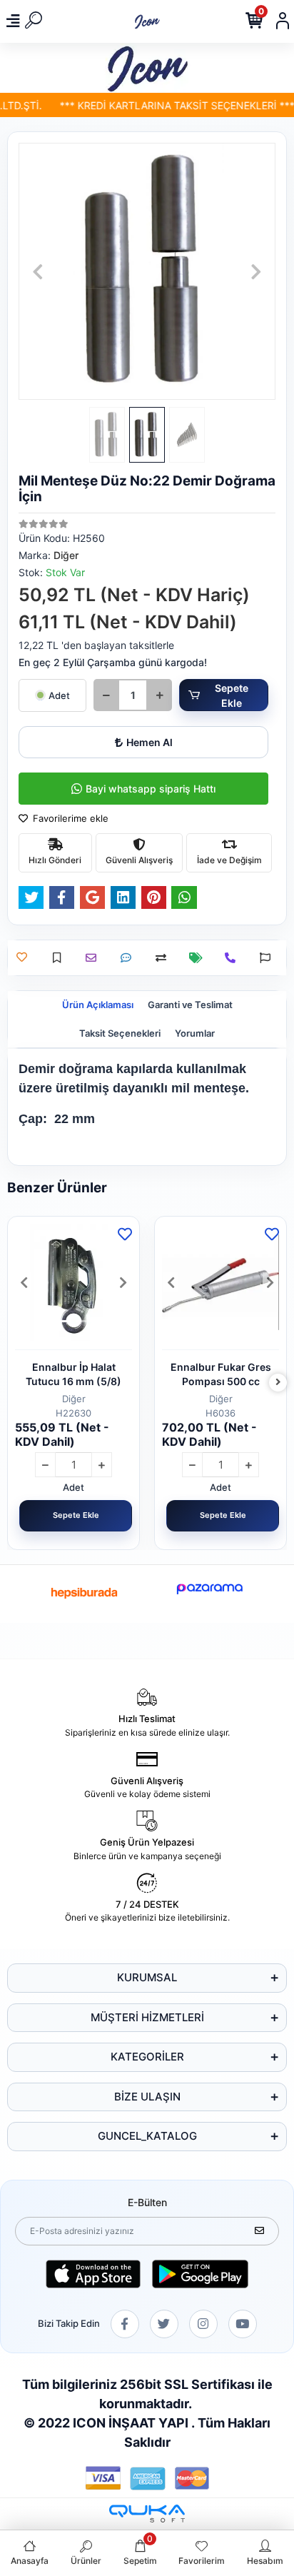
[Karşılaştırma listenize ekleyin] (164, 958)
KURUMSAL (147, 1977)
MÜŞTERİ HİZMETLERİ (147, 2017)
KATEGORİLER (147, 2057)
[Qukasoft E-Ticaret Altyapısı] (147, 2514)
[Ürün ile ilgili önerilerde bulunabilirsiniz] (269, 958)
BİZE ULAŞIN (147, 2097)
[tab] (98, 1005)
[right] (278, 1383)
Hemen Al (149, 742)
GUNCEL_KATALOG (147, 2136)
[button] (38, 271)
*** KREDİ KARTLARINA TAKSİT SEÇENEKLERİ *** (169, 105)
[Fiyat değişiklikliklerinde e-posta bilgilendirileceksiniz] (199, 958)
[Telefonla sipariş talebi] (234, 958)
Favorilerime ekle (69, 818)
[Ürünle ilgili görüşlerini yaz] (130, 958)
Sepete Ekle (232, 695)
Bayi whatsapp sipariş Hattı (151, 789)
